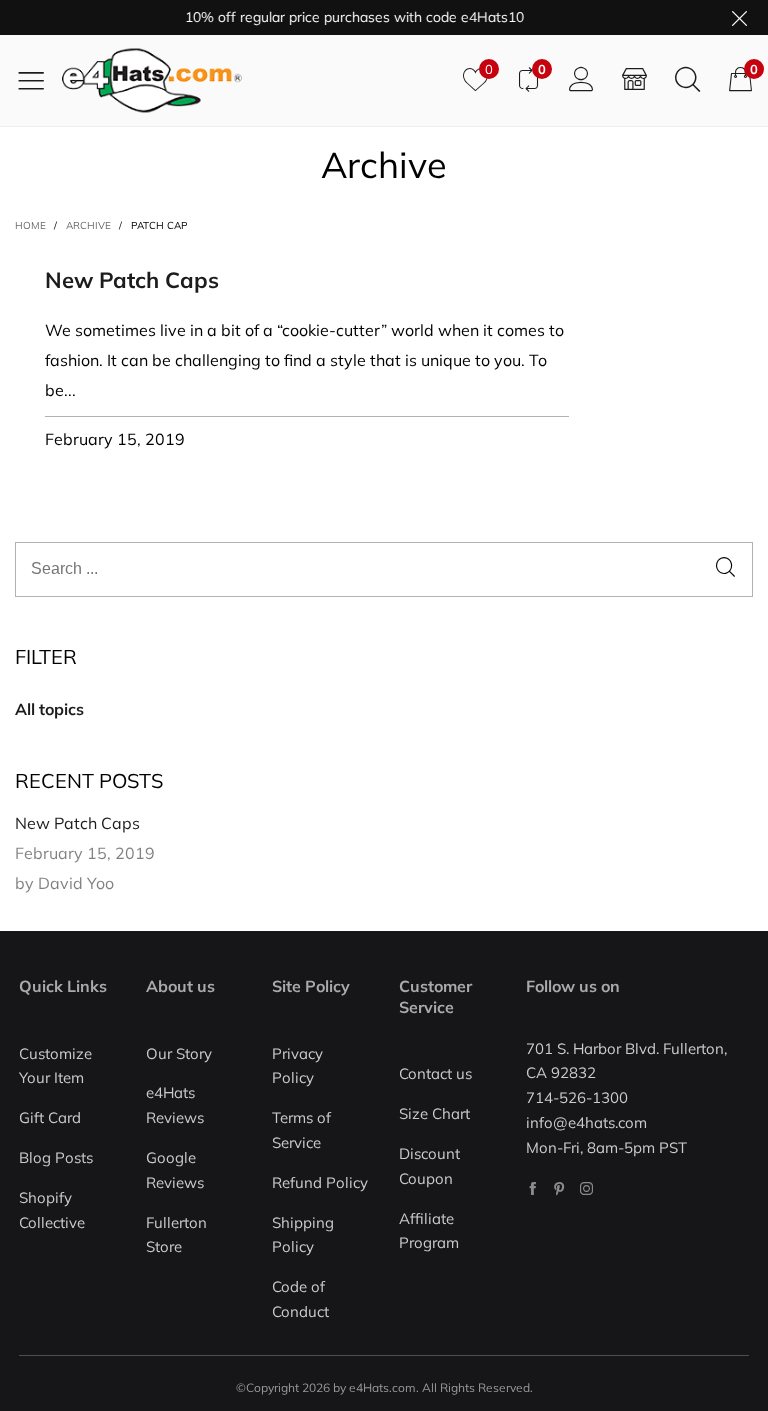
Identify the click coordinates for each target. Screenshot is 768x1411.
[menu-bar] (38, 80)
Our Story (179, 1053)
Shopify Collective (52, 1210)
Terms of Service (301, 1130)
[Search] (687, 80)
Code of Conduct (300, 1299)
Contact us (435, 1073)
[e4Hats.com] (255, 80)
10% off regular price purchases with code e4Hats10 (344, 17)
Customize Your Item (55, 1066)
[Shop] (634, 80)
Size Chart (434, 1113)
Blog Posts (56, 1157)
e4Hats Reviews (175, 1105)
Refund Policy (320, 1182)
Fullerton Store (176, 1235)
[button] (725, 569)
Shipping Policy (303, 1235)
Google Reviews (175, 1170)
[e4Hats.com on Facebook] (532, 1188)
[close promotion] (739, 17)
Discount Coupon (429, 1166)
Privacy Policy (297, 1066)
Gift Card (50, 1117)
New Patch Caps (132, 280)
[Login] (581, 80)
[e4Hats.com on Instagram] (586, 1188)
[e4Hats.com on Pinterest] (559, 1188)
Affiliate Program (429, 1231)
